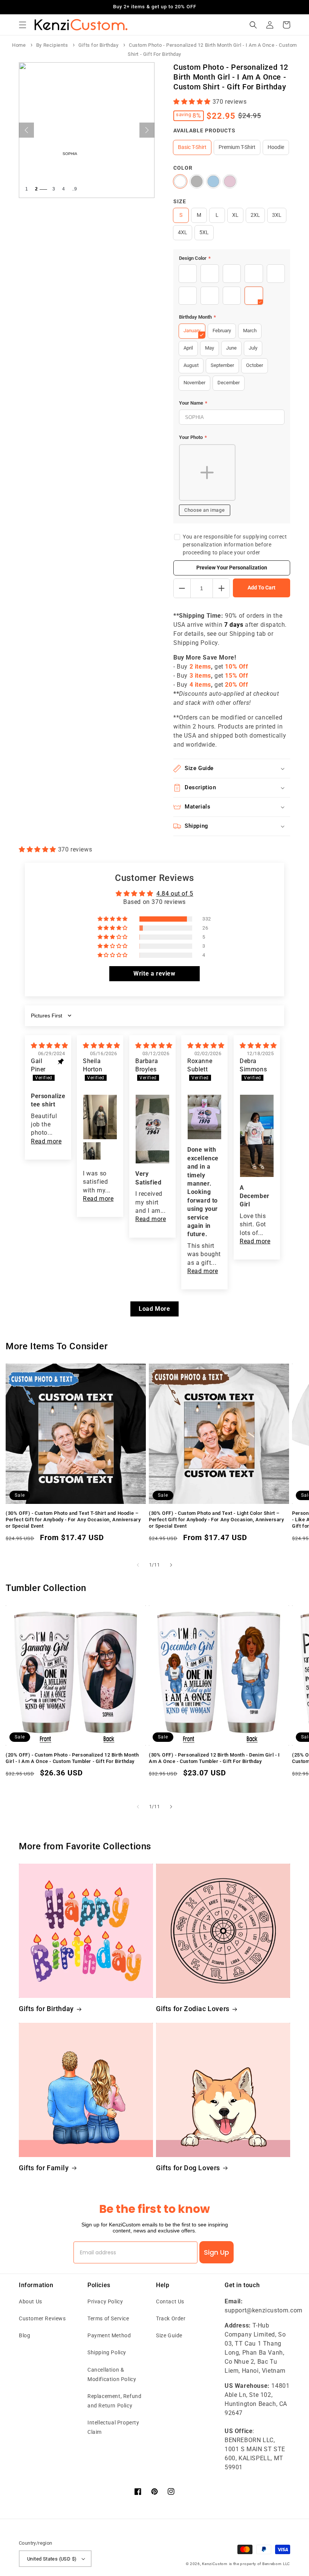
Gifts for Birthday (99, 45)
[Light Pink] (230, 181)
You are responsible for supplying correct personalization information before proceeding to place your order (235, 545)
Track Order (171, 2318)
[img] (50, 1046)
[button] (23, 25)
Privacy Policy (105, 2301)
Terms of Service (108, 2318)
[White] (180, 181)
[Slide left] (138, 1565)
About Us (31, 2301)
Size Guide (169, 2335)
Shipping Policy (107, 2352)
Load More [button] (154, 1309)
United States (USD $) (52, 2559)
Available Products (204, 130)
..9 (74, 189)
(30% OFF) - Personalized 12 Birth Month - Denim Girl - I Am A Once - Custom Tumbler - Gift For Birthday (214, 1758)
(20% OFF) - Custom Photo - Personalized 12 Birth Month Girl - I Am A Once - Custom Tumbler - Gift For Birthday (72, 1758)
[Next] (147, 130)
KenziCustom (215, 2564)
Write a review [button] (154, 973)
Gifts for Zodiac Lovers (193, 2009)
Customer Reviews (42, 2318)
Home (19, 45)
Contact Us (170, 2301)
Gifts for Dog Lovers (188, 2168)
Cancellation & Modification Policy (112, 2374)
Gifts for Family (44, 2168)
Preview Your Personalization (232, 568)
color (183, 168)
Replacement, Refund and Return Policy (114, 2401)
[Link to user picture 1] (100, 1117)
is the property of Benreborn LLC (260, 2564)
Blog (24, 2335)
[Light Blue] (213, 181)
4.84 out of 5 (175, 894)
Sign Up (216, 2252)
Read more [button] (46, 1141)
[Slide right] (171, 1565)
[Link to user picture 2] (92, 1151)
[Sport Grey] (197, 181)
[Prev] (26, 130)
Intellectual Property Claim (113, 2427)
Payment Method (109, 2335)
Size (180, 201)
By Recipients (52, 45)
